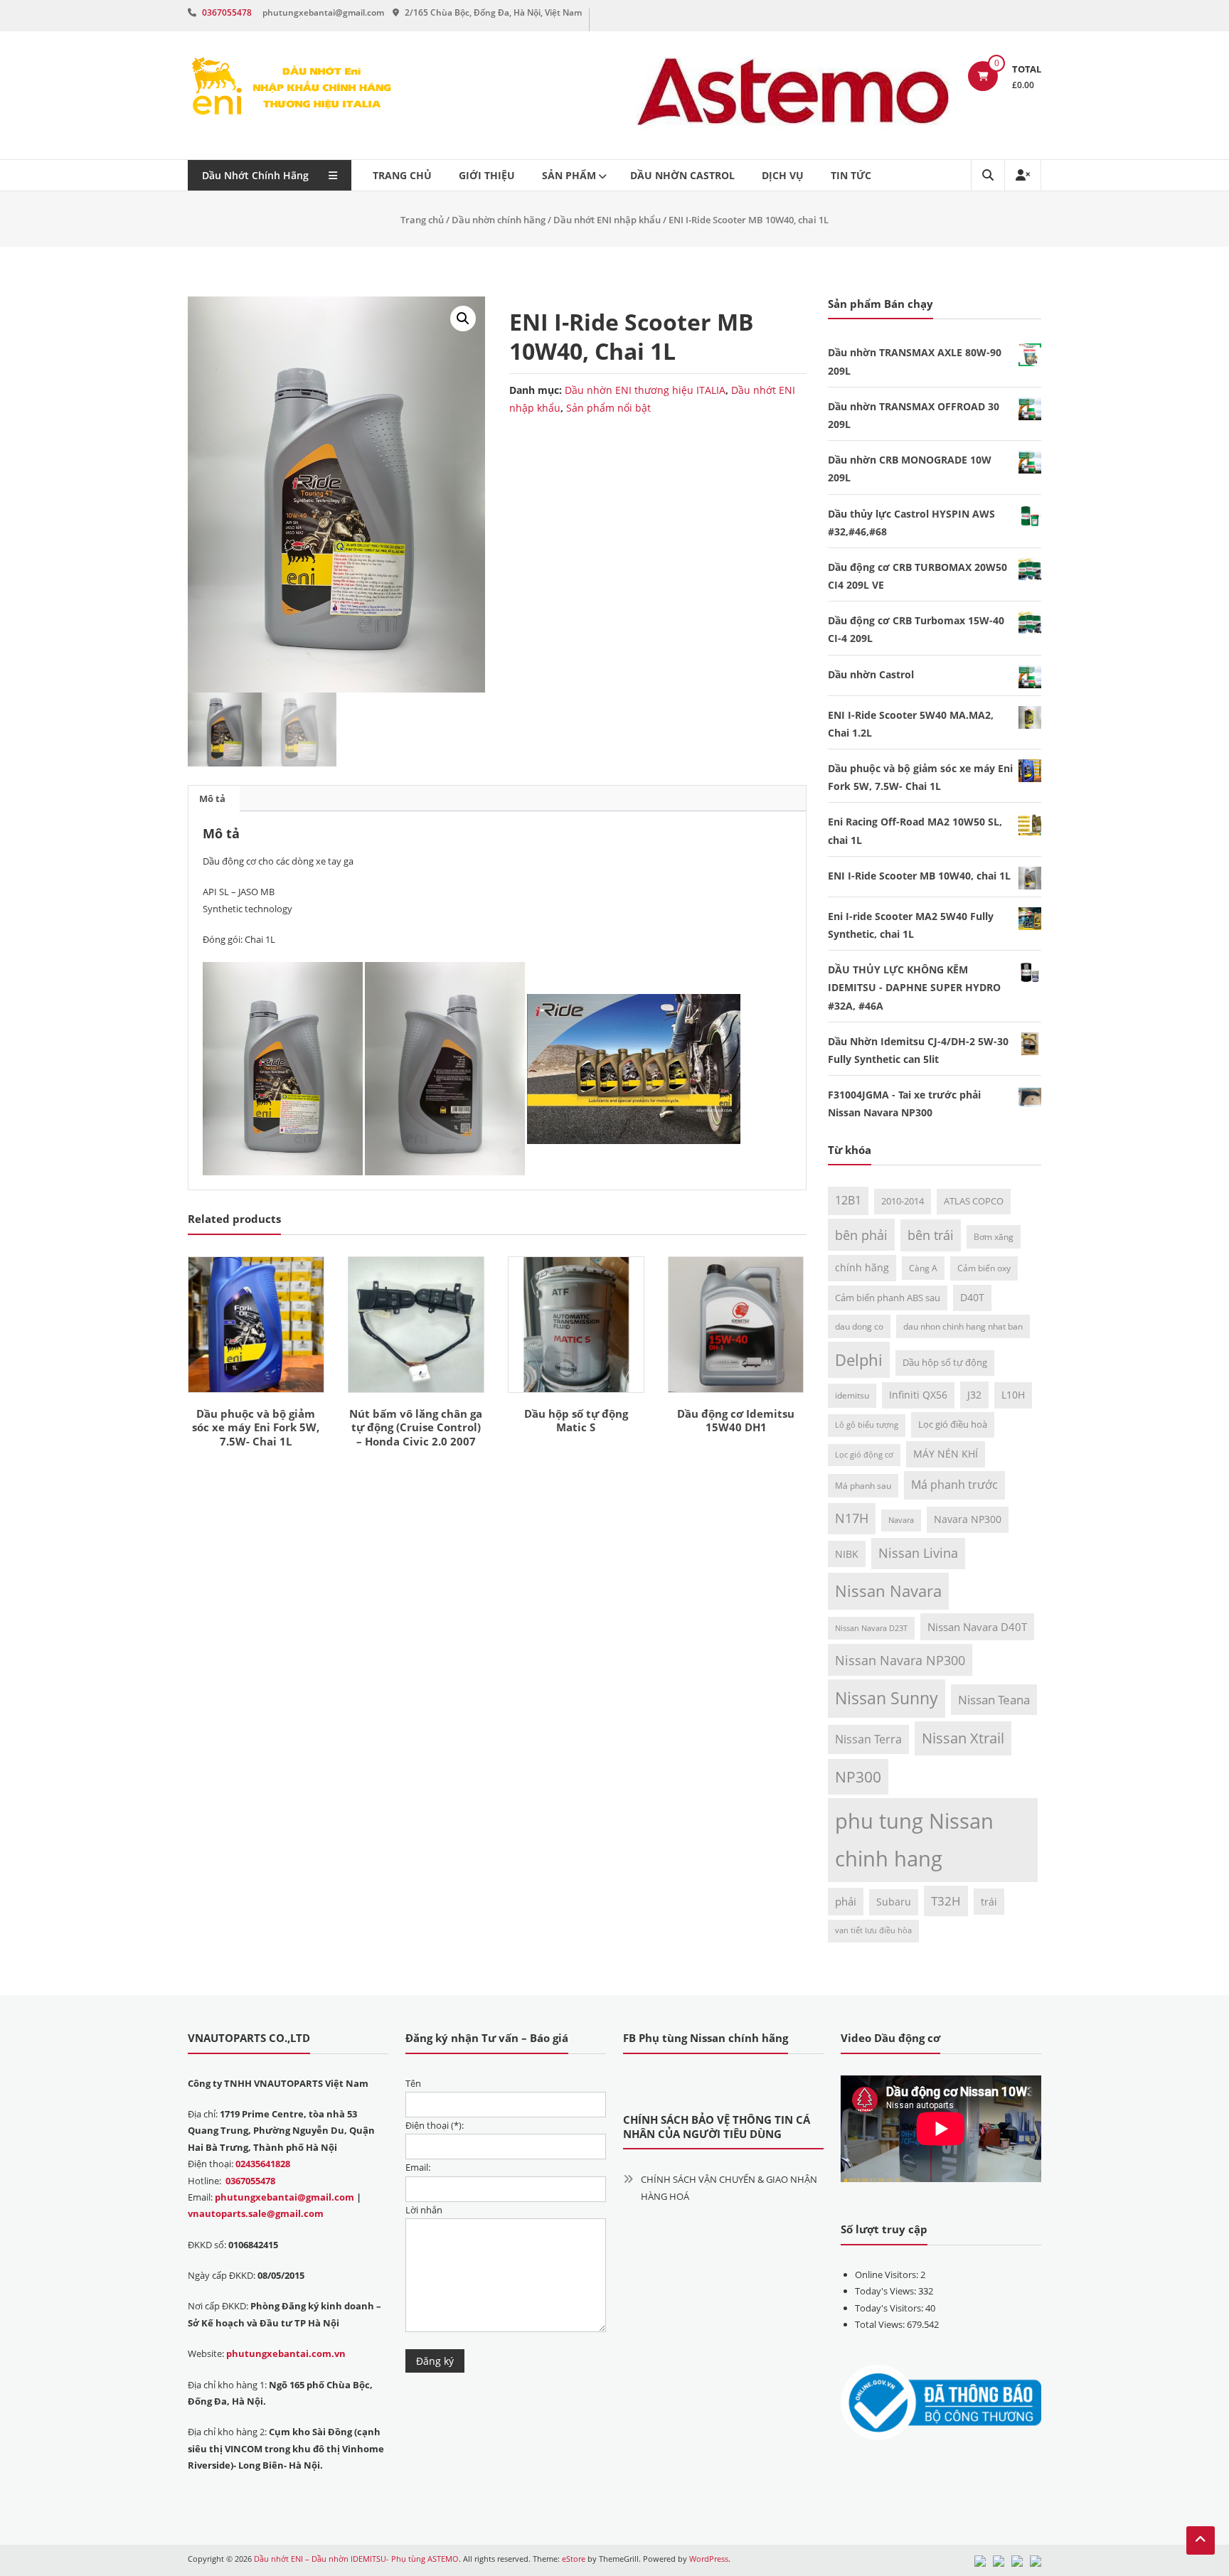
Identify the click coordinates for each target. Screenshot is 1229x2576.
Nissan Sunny (887, 1698)
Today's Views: (887, 2291)
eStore (574, 2559)
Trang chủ (402, 175)
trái (989, 1902)
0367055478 (227, 12)
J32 (974, 1395)
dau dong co (859, 1326)
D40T (972, 1297)
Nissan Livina (918, 1553)
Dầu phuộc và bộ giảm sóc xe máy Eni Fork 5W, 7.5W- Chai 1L (256, 1427)
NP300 (858, 1776)
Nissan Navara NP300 (900, 1660)
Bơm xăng (994, 1236)
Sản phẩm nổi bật (608, 408)
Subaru (894, 1902)
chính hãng (862, 1267)
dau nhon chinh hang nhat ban (963, 1326)
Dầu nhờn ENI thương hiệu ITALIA (645, 390)
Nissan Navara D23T (871, 1628)
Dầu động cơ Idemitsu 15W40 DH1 (736, 1421)
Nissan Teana (994, 1699)
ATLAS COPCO (974, 1201)
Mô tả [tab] (212, 798)
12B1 (848, 1200)
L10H (1013, 1395)
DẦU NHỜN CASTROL (682, 175)
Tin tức (851, 175)
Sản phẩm (569, 175)
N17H (852, 1518)
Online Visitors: (888, 2275)
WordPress (709, 2559)
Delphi (859, 1360)
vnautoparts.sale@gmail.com (256, 2213)
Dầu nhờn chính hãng (499, 220)
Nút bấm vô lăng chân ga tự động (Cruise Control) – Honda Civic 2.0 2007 (416, 1427)
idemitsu (852, 1395)
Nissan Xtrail (963, 1738)
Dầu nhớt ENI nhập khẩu (607, 220)
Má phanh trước (954, 1485)
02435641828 (263, 2164)
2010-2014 (903, 1201)
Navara (901, 1520)
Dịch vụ (783, 175)
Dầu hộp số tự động (945, 1362)
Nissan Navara (888, 1591)
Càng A (923, 1268)
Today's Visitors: (890, 2308)
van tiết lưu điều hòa (873, 1930)
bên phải (861, 1235)
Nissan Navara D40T (977, 1627)
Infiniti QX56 (918, 1395)
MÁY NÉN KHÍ (946, 1454)
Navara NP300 (968, 1519)
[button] (463, 319)
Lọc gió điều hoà (953, 1424)
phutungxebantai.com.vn (286, 2353)
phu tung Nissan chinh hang (914, 1840)
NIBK (847, 1554)
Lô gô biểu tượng (867, 1425)
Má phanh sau (863, 1485)
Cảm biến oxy (984, 1268)
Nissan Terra (868, 1739)
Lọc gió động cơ (864, 1455)
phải (846, 1901)
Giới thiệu (487, 175)
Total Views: (881, 2324)
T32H (946, 1901)
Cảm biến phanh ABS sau (888, 1298)
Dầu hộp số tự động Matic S (576, 1421)
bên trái (931, 1235)
